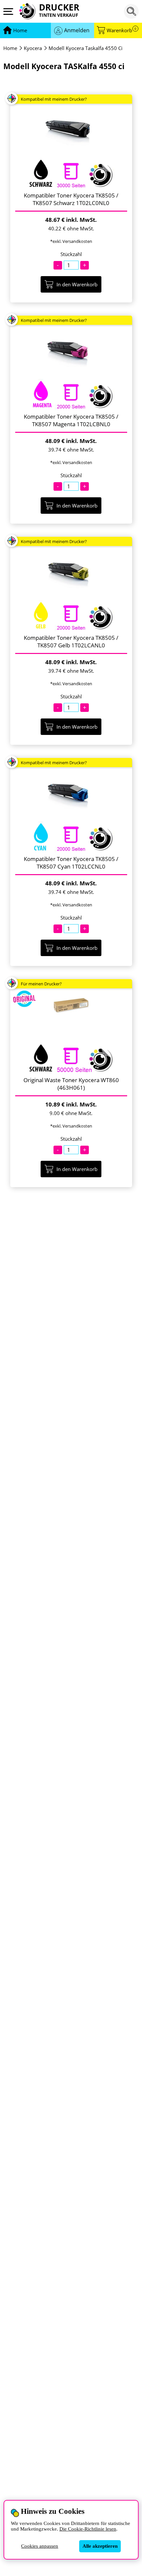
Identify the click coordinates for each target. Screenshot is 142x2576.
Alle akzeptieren (100, 2546)
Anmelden (77, 30)
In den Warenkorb (77, 284)
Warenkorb (122, 30)
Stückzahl (71, 254)
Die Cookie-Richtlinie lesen (88, 2529)
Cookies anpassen (40, 2546)
